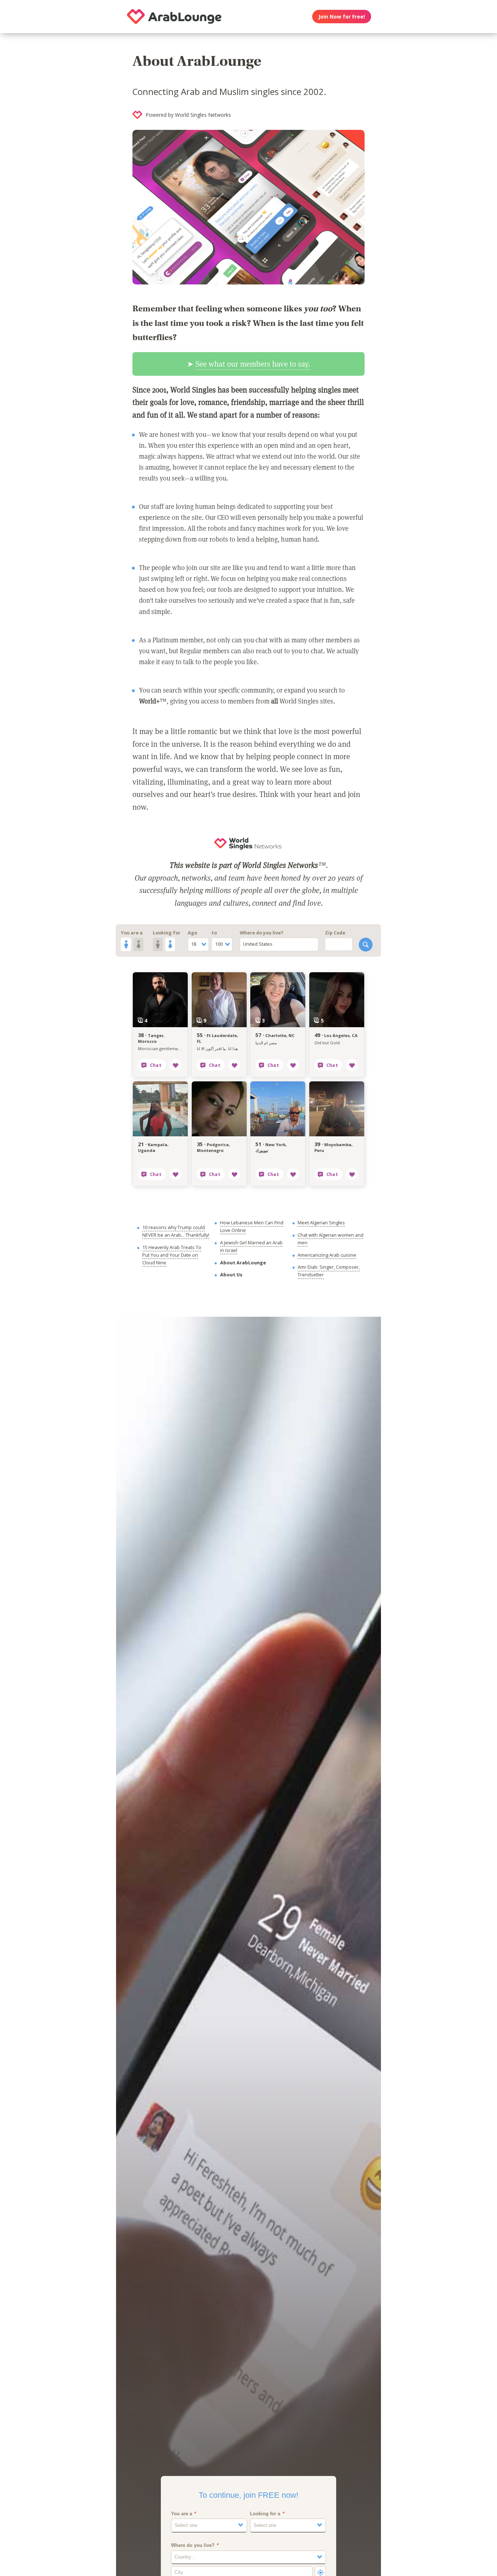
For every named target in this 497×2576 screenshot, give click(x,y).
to (214, 933)
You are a (132, 933)
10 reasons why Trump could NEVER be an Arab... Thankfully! (176, 1231)
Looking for (167, 933)
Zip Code (335, 933)
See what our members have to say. (253, 364)
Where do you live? (262, 933)
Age (192, 933)
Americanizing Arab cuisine (327, 1255)
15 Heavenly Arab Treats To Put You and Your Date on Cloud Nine (172, 1255)
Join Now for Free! (342, 17)
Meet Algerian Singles (321, 1223)
